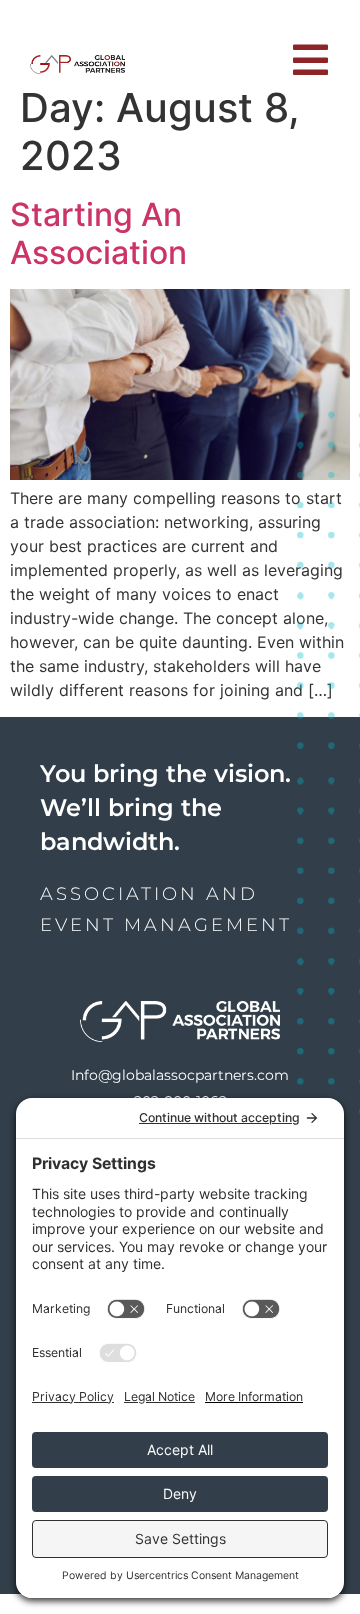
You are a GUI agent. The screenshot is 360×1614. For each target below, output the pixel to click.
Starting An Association (98, 233)
